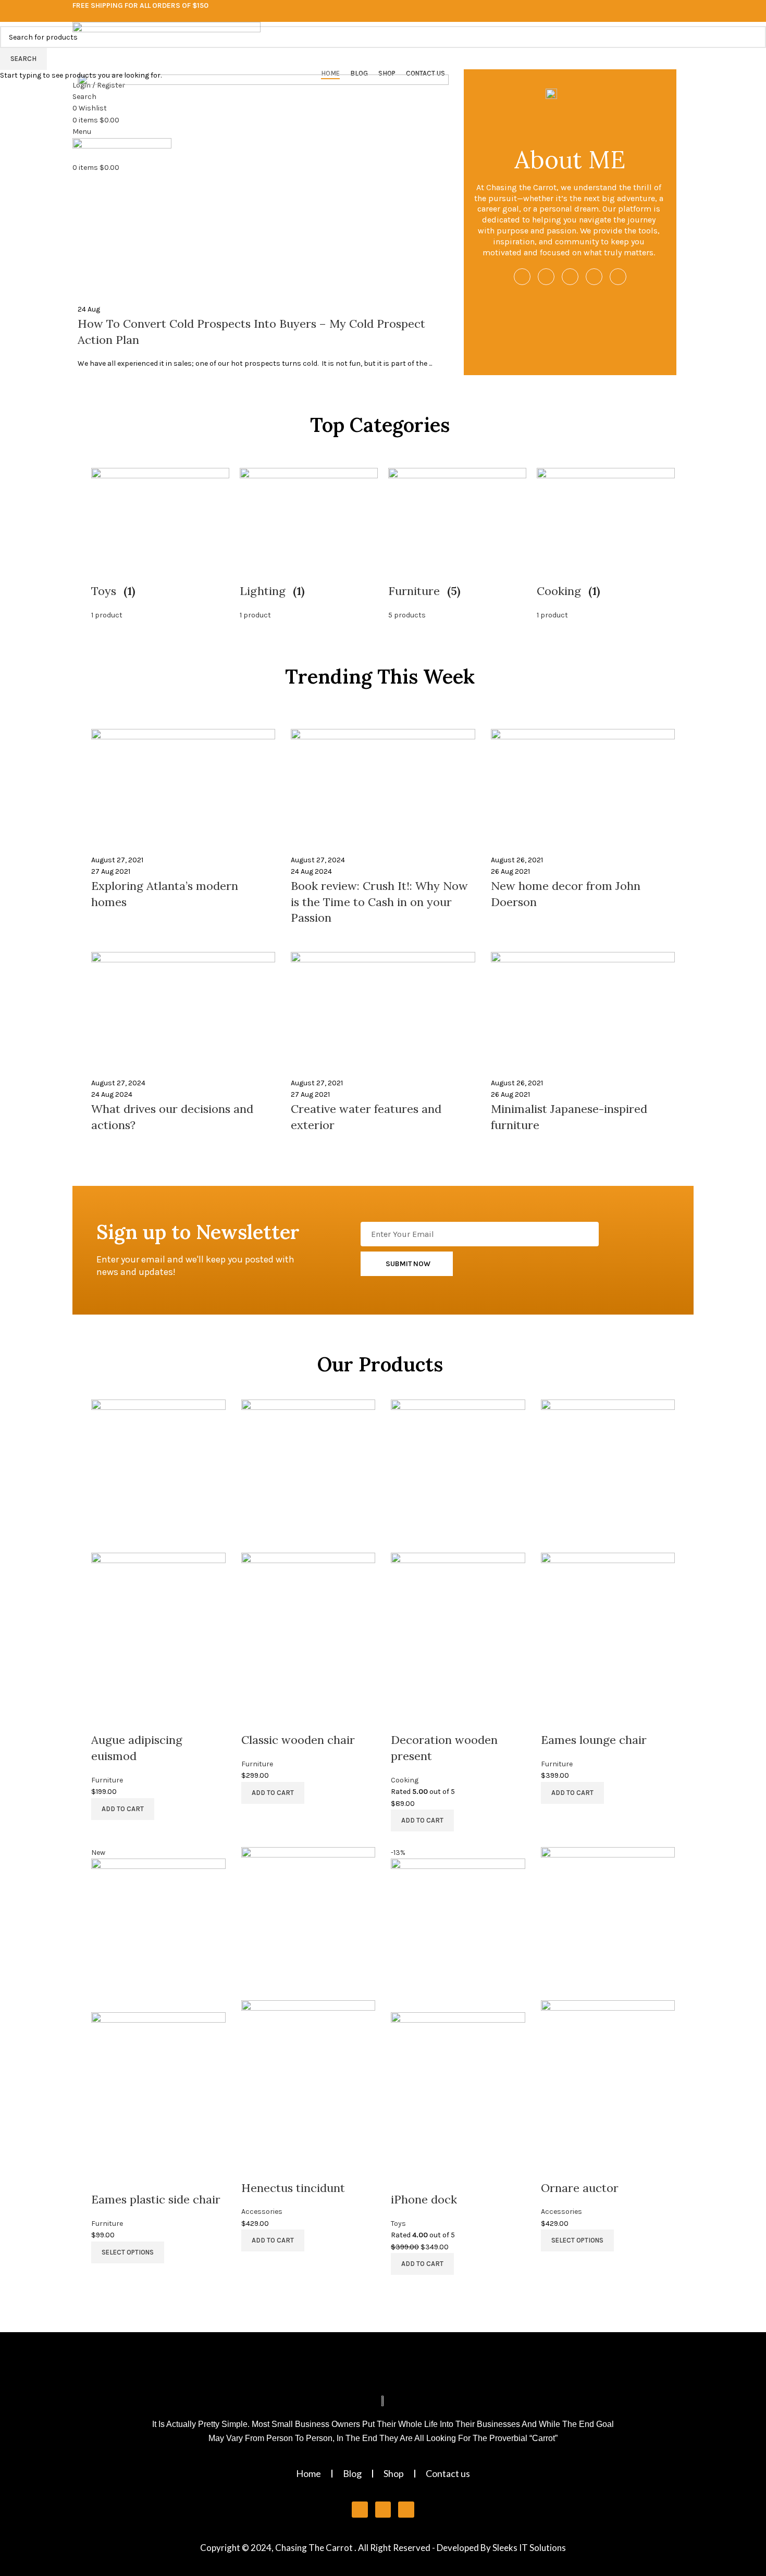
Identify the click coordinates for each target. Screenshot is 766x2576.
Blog (352, 2473)
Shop (394, 2473)
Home (308, 2473)
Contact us (448, 2473)
